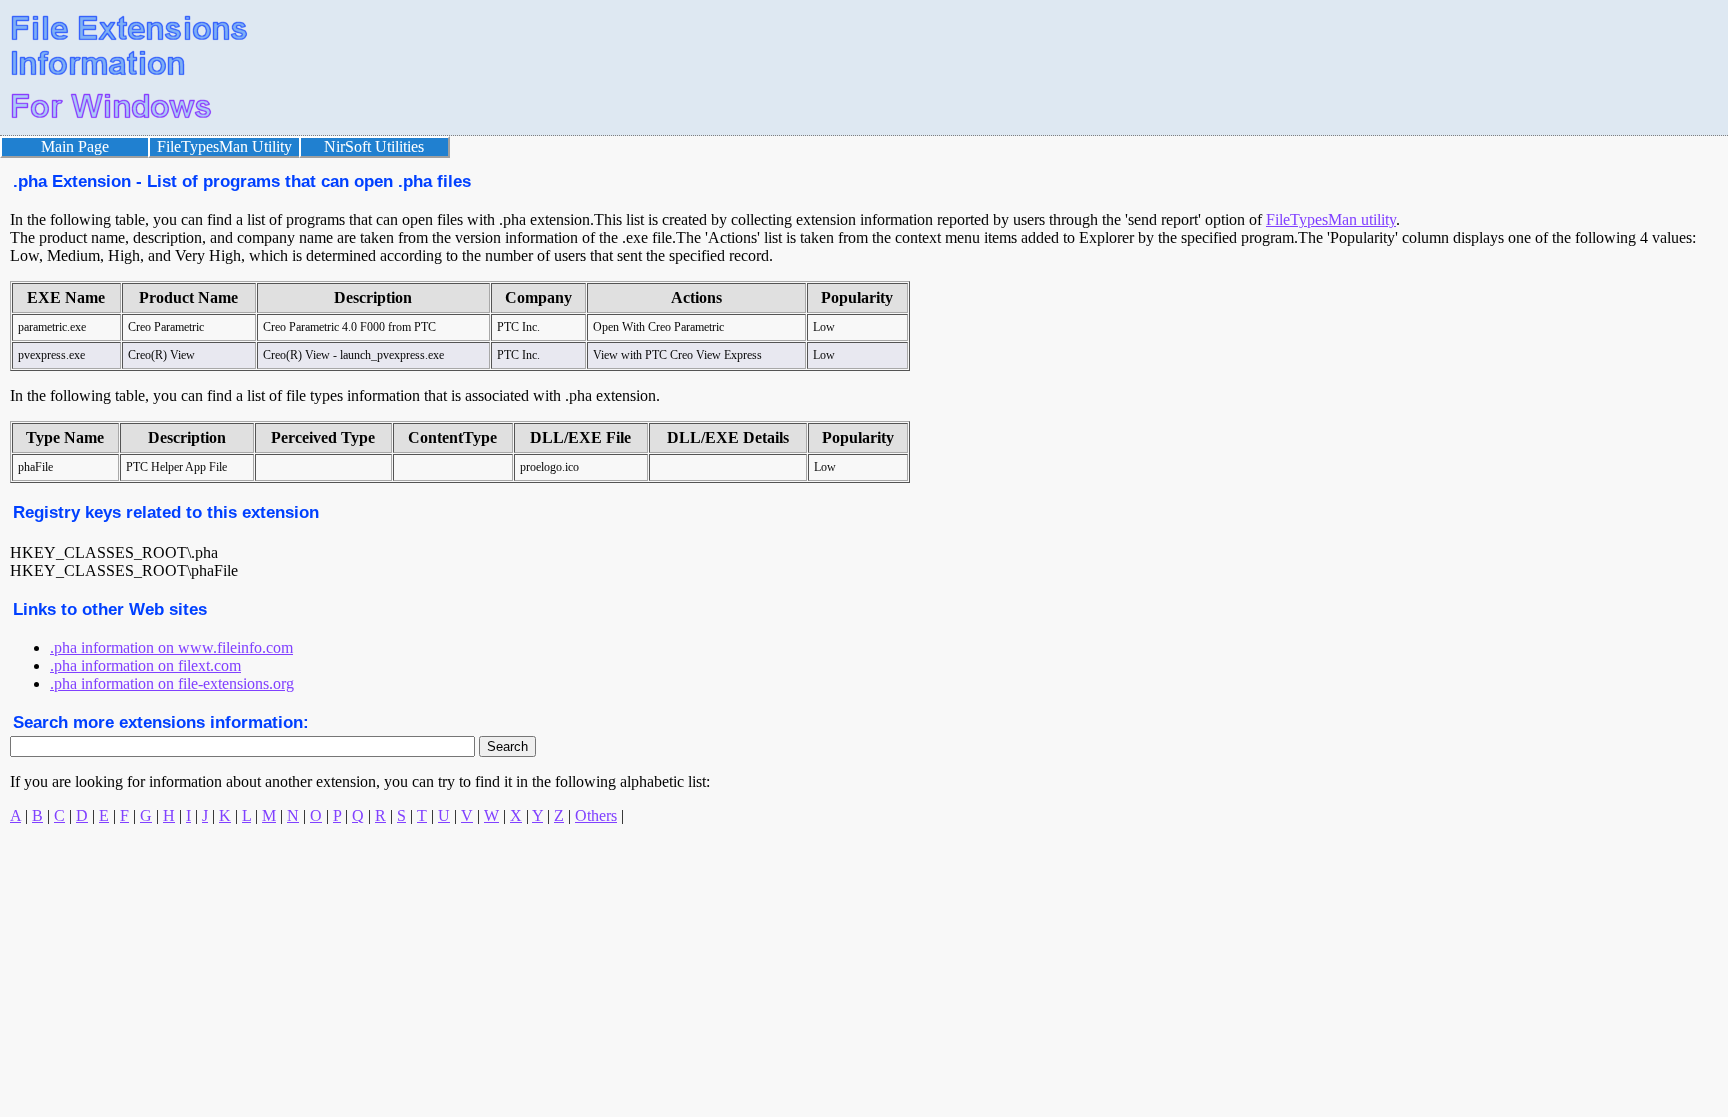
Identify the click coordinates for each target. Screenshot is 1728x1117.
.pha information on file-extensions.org (172, 683)
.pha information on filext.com (145, 665)
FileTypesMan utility (1331, 219)
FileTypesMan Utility (224, 146)
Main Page (75, 146)
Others (596, 815)
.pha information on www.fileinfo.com (171, 647)
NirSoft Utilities (374, 146)
